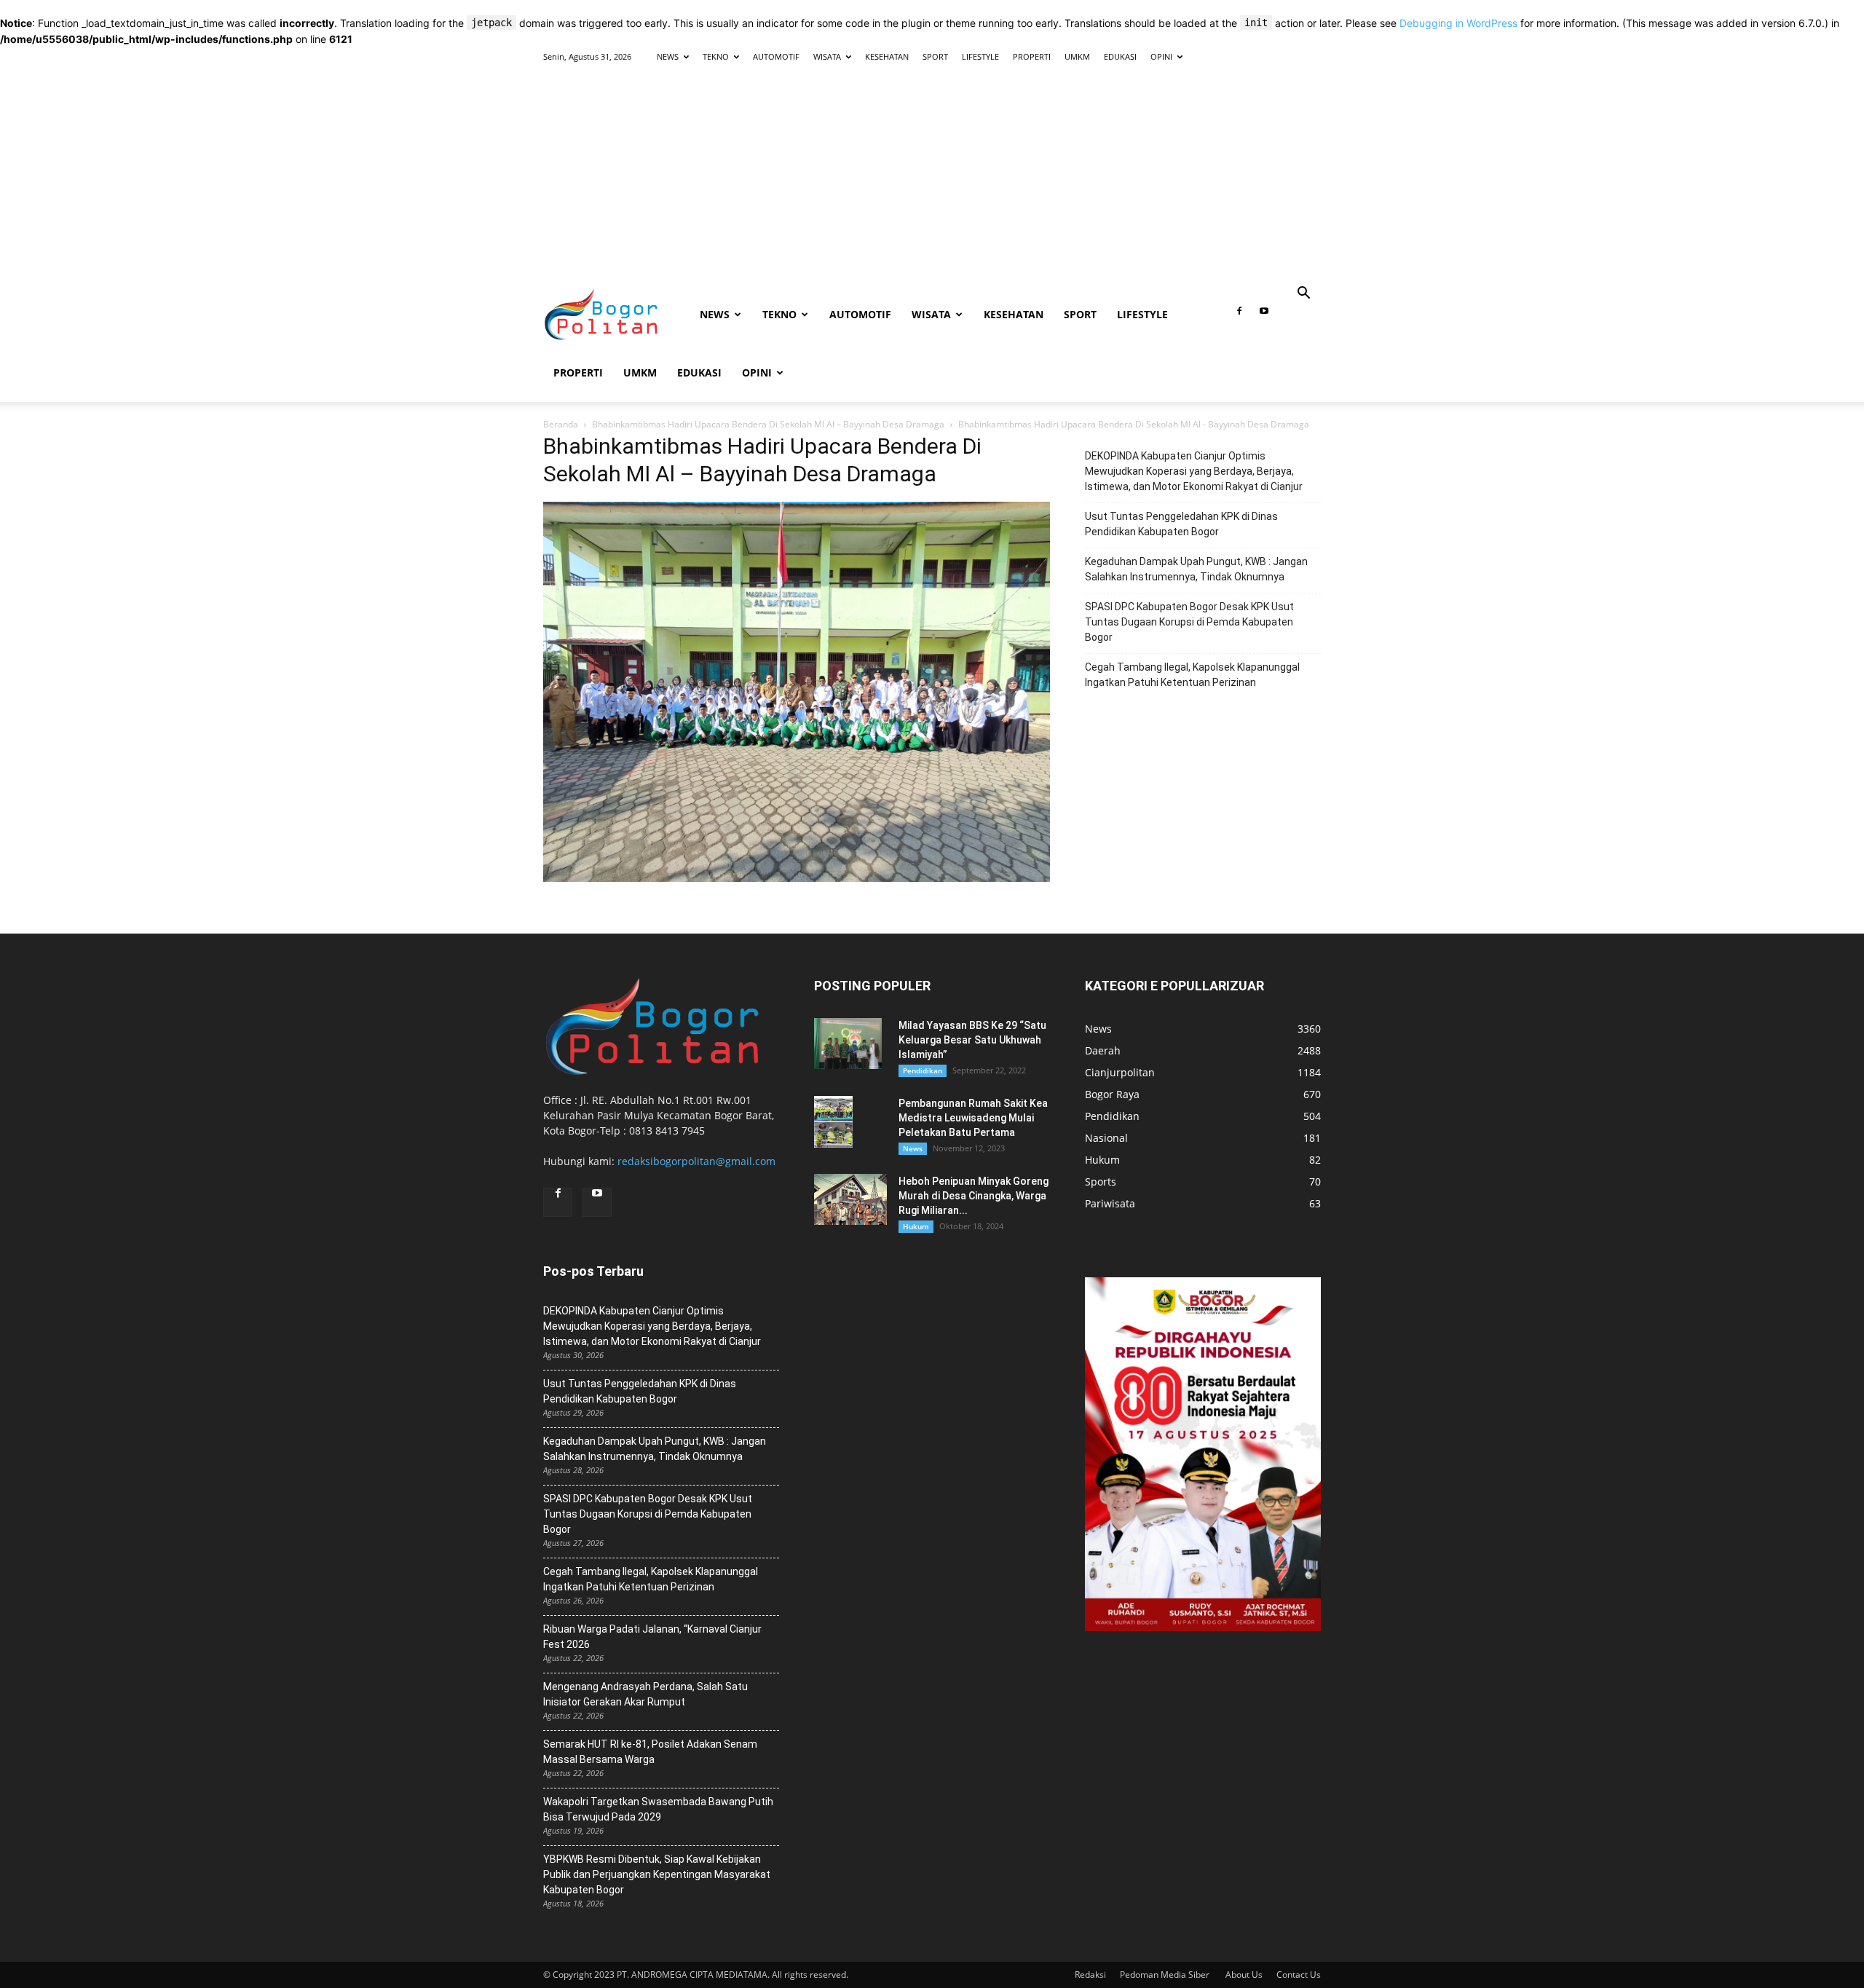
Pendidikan (923, 1070)
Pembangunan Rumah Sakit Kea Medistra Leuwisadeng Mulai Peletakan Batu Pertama (973, 1118)
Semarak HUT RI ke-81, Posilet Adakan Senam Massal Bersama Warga (650, 1752)
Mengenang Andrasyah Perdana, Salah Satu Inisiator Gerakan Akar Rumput (645, 1694)
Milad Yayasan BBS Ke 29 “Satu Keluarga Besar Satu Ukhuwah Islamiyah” (972, 1040)
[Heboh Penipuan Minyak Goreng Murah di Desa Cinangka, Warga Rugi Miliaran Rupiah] (850, 1199)
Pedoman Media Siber (1166, 1975)
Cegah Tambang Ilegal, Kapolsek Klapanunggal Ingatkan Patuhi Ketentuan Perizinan (1192, 675)
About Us (1244, 1975)
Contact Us (1299, 1975)
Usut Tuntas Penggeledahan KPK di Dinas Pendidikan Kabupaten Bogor (1181, 524)
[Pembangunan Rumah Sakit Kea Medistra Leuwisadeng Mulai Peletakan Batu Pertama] (833, 1122)
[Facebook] (1239, 315)
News (913, 1148)
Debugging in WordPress (1458, 23)
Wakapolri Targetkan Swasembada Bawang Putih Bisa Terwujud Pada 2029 (658, 1809)
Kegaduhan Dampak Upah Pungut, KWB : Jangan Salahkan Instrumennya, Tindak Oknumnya (1196, 569)
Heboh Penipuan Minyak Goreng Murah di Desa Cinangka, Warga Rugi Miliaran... (974, 1196)
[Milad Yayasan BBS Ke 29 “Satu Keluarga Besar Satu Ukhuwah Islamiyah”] (848, 1044)
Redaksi (1090, 1975)
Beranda (561, 424)
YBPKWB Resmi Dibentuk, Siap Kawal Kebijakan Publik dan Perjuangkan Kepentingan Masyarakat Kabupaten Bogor (657, 1874)
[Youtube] (1264, 315)
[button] (1303, 295)
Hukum (916, 1226)
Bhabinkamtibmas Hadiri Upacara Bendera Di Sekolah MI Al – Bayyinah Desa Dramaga (768, 424)
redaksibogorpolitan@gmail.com (696, 1161)
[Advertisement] (932, 176)
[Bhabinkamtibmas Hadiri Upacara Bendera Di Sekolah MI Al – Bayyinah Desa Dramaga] (797, 878)
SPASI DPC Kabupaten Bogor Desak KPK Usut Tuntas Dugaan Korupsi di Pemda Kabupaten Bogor (1189, 622)
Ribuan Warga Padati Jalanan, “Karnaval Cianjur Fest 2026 (652, 1637)
